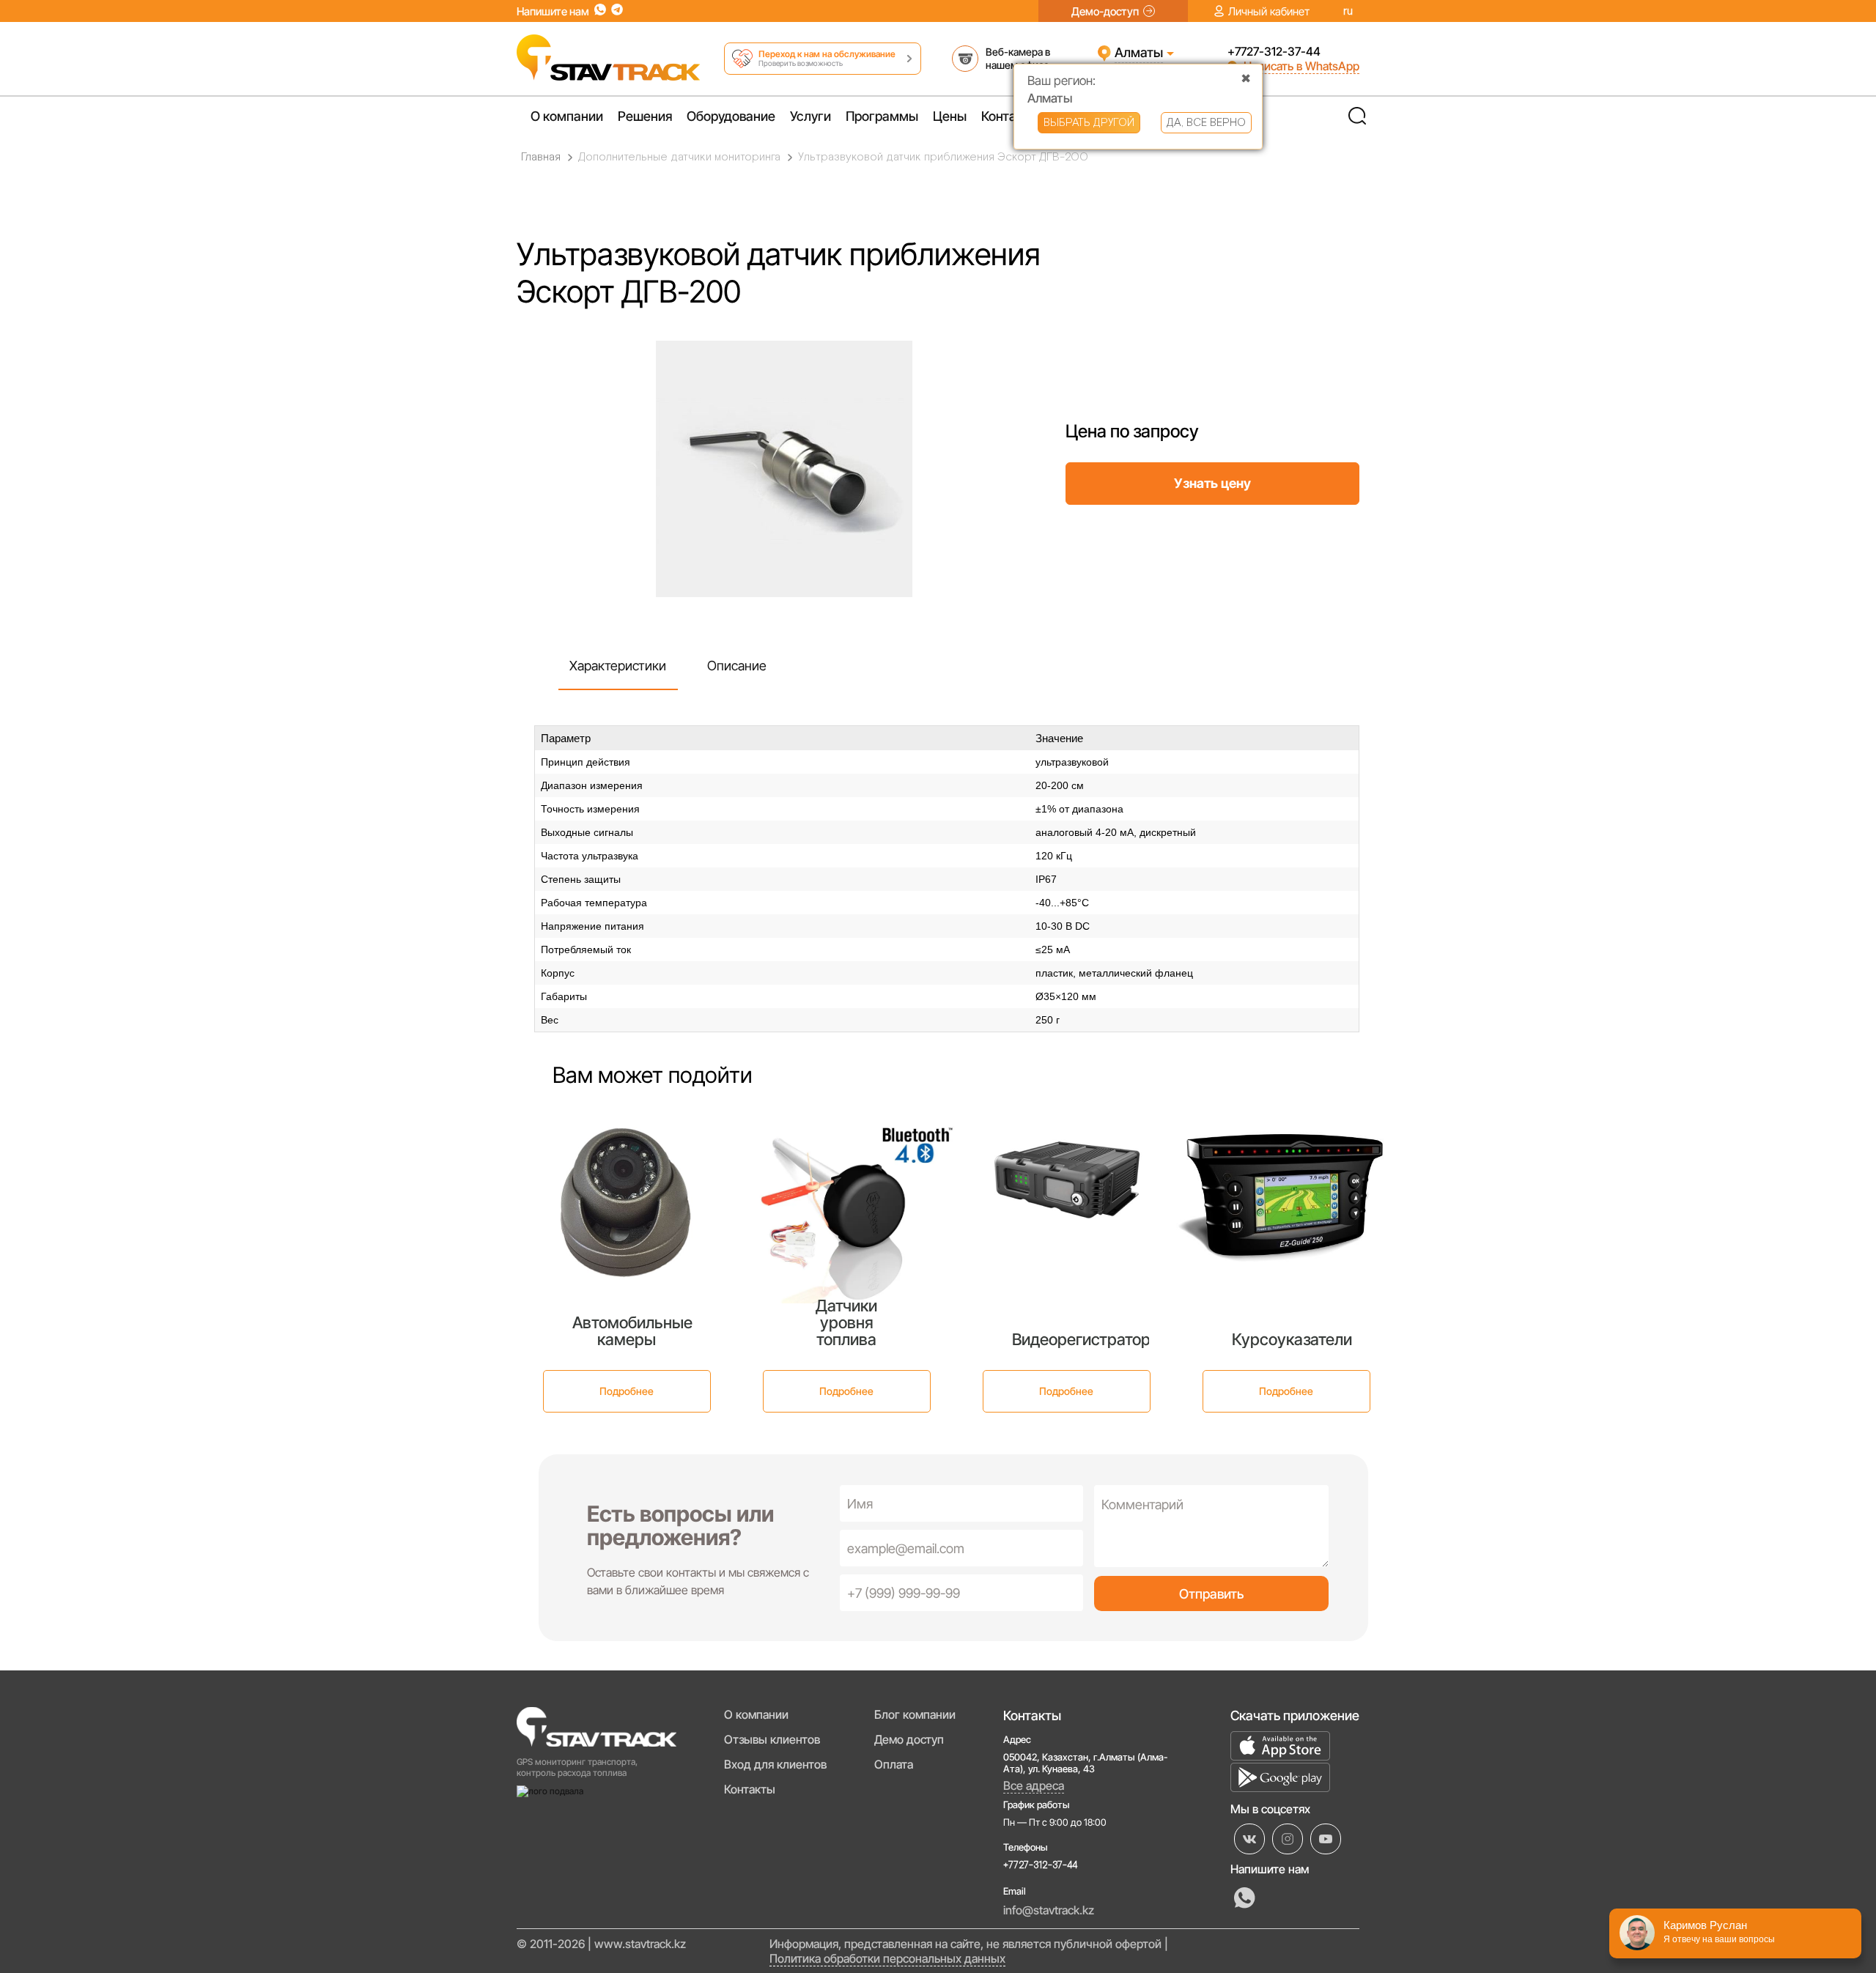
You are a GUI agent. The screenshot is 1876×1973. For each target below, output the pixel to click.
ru (1348, 11)
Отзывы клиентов (772, 1739)
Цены (950, 116)
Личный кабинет (1269, 11)
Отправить (1211, 1594)
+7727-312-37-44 (1274, 51)
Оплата (894, 1764)
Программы (882, 116)
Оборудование (731, 116)
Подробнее (627, 1391)
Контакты (1010, 116)
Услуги (810, 116)
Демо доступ (909, 1739)
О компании (567, 116)
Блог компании (915, 1714)
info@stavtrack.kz (1049, 1910)
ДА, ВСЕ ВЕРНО (1206, 123)
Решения (645, 116)
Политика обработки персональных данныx (887, 1958)
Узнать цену (1212, 483)
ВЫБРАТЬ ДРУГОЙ (1089, 123)
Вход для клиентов (775, 1764)
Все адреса (1034, 1785)
